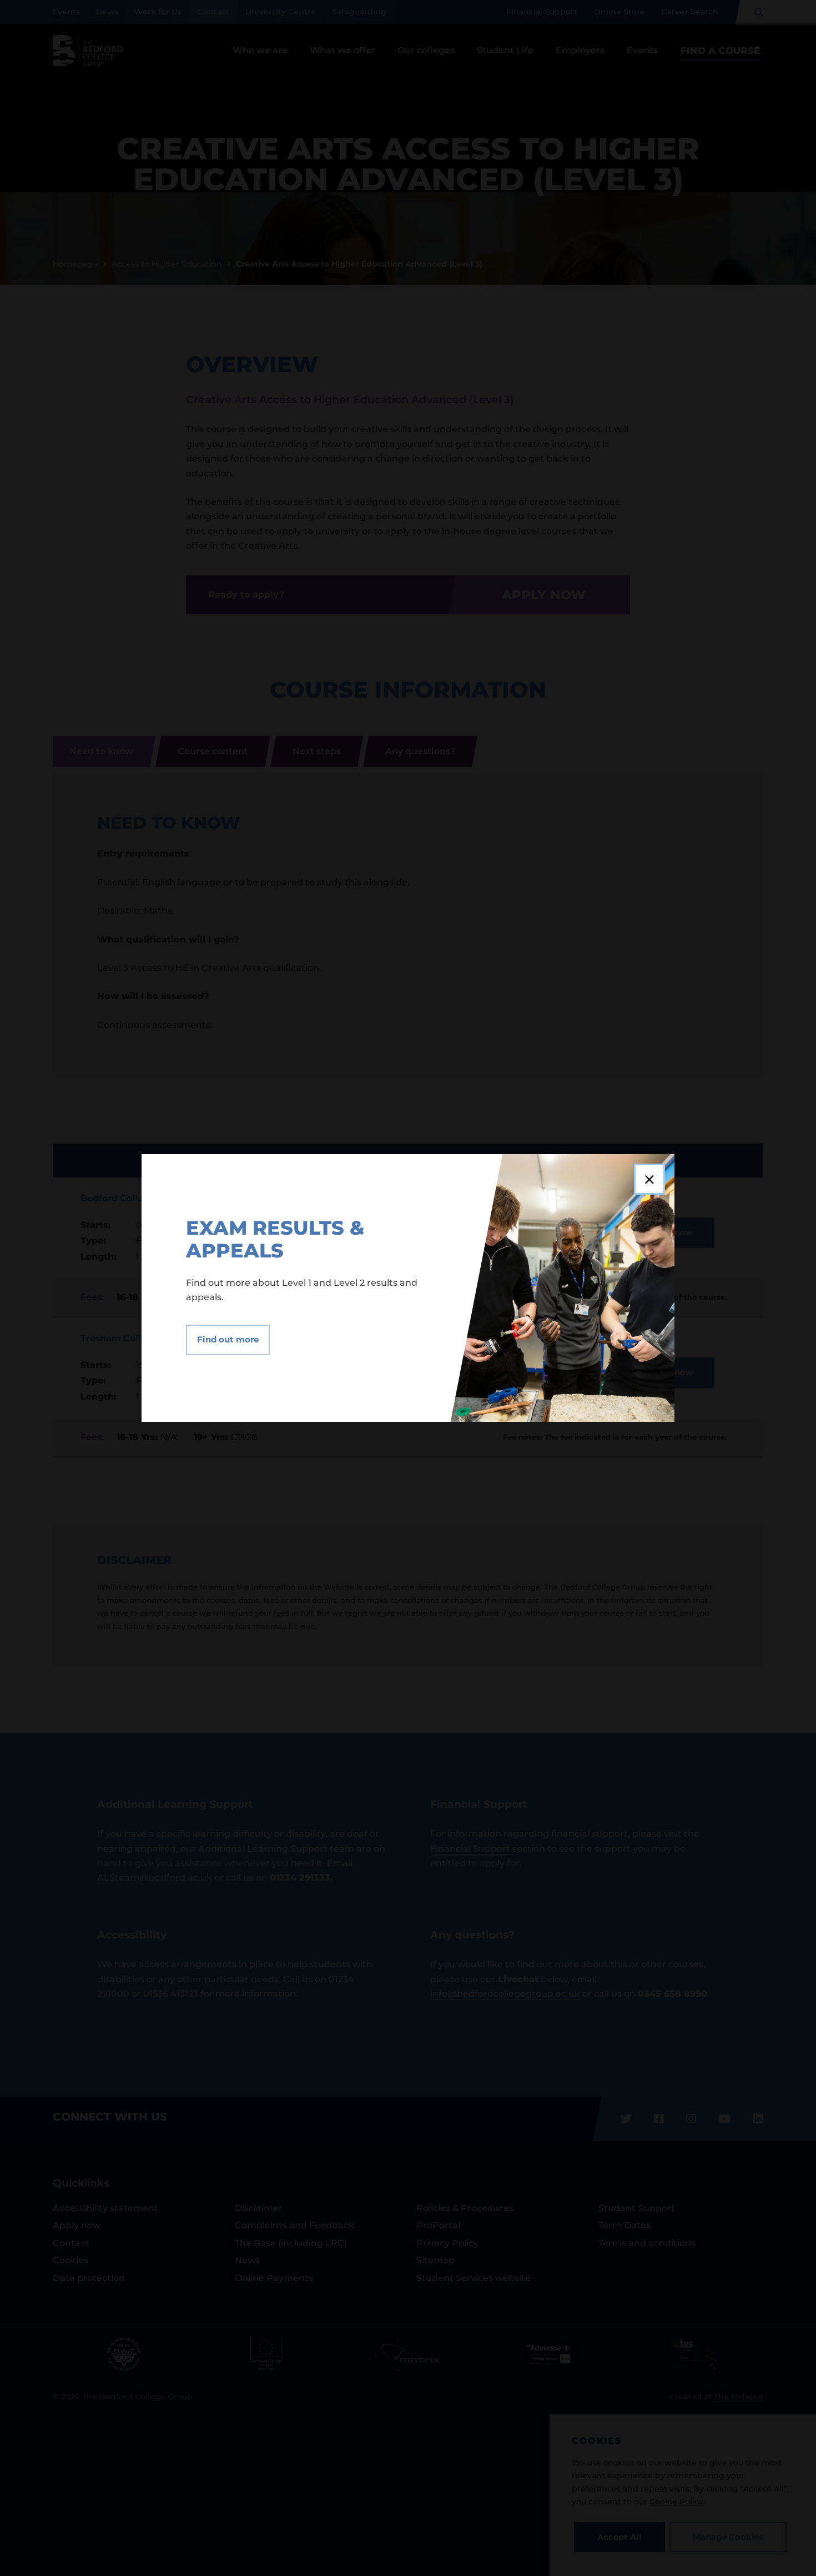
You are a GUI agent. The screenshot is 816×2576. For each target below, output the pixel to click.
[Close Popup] (649, 1179)
